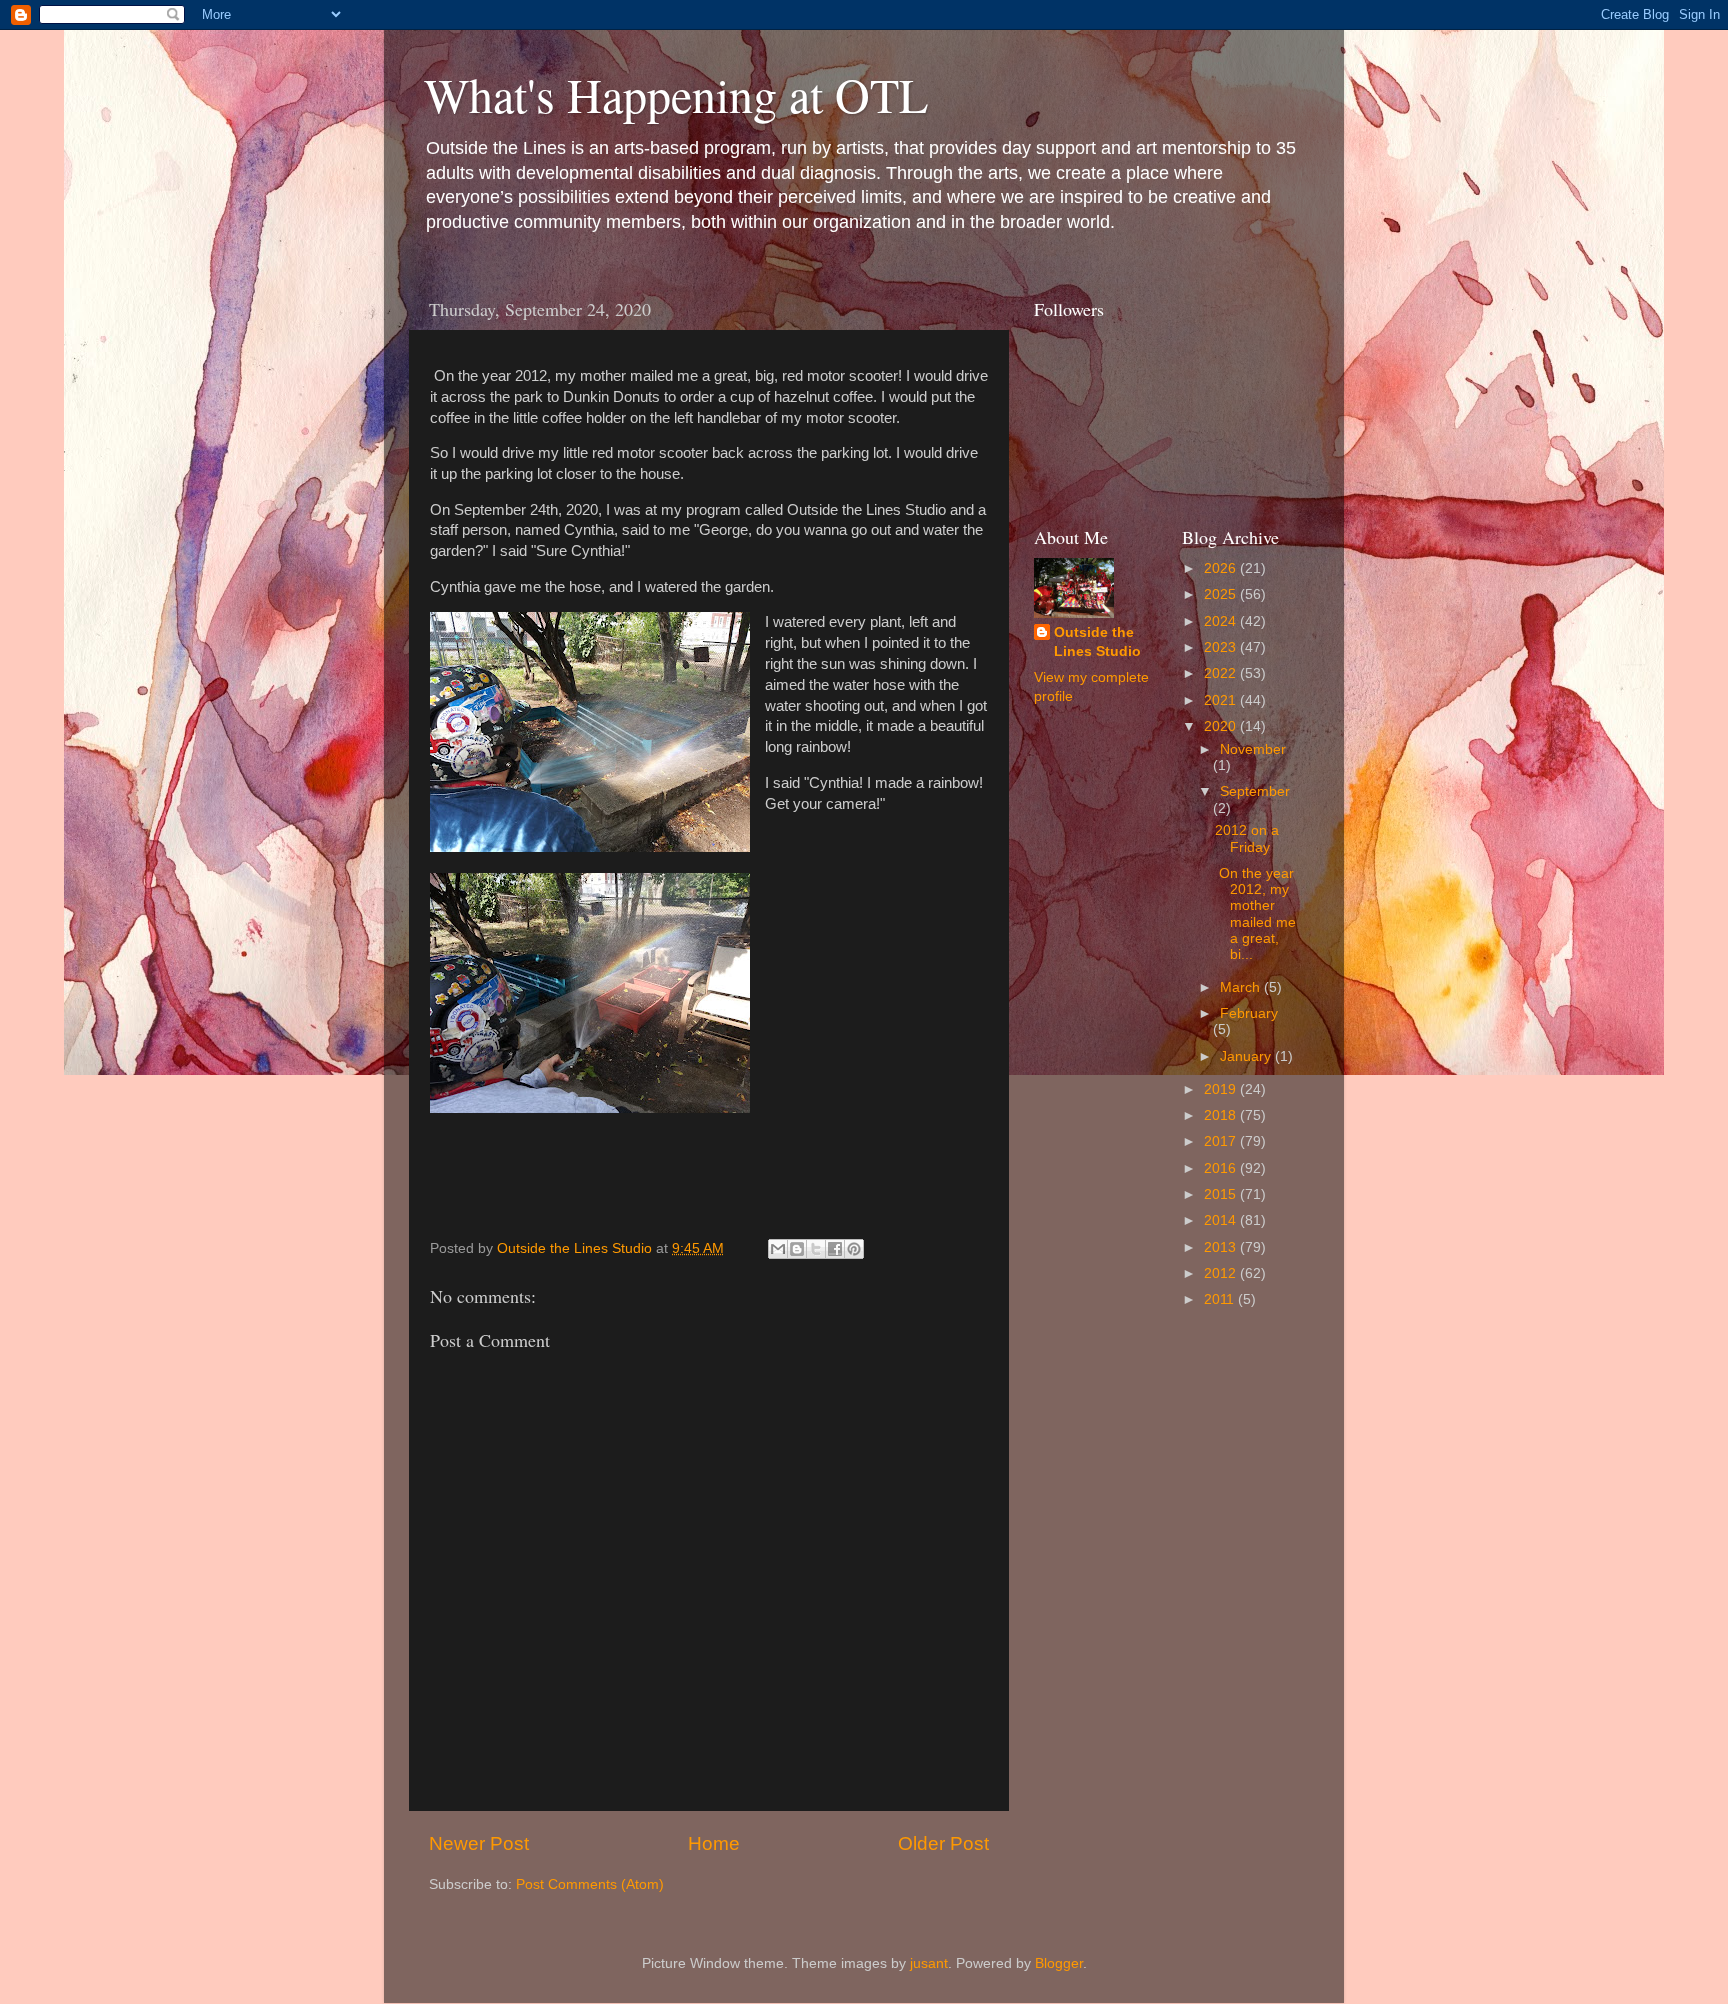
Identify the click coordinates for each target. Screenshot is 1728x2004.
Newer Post (479, 1843)
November (1253, 749)
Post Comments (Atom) (590, 1884)
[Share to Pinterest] (854, 1249)
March (1242, 987)
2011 (1221, 1299)
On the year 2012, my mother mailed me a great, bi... (1255, 914)
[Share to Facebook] (835, 1249)
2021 (1222, 700)
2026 (1222, 568)
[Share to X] (816, 1249)
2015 (1222, 1194)
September (1255, 791)
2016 (1222, 1168)
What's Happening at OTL (676, 94)
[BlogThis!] (797, 1249)
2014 (1222, 1220)
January (1247, 1056)
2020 (1222, 726)
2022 (1222, 673)
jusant (929, 1963)
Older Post (943, 1843)
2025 (1222, 594)
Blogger (1059, 1963)
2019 (1222, 1089)
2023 (1222, 647)
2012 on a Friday (1247, 838)
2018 (1222, 1115)
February (1249, 1013)
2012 (1222, 1273)
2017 (1222, 1141)
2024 (1222, 621)
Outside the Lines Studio (1097, 642)
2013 (1222, 1247)
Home (714, 1843)
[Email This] (778, 1249)
